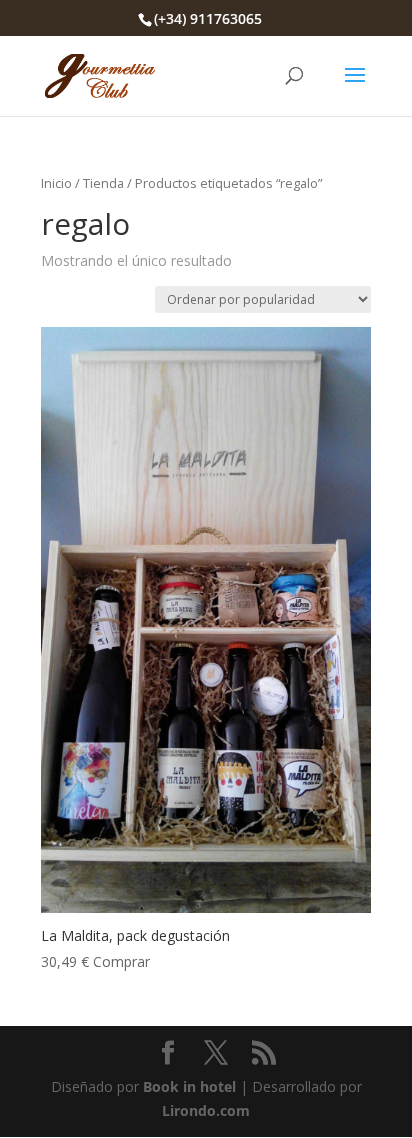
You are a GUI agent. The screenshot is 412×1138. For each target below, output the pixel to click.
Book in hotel (189, 1086)
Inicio (56, 183)
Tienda (103, 183)
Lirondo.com (206, 1110)
